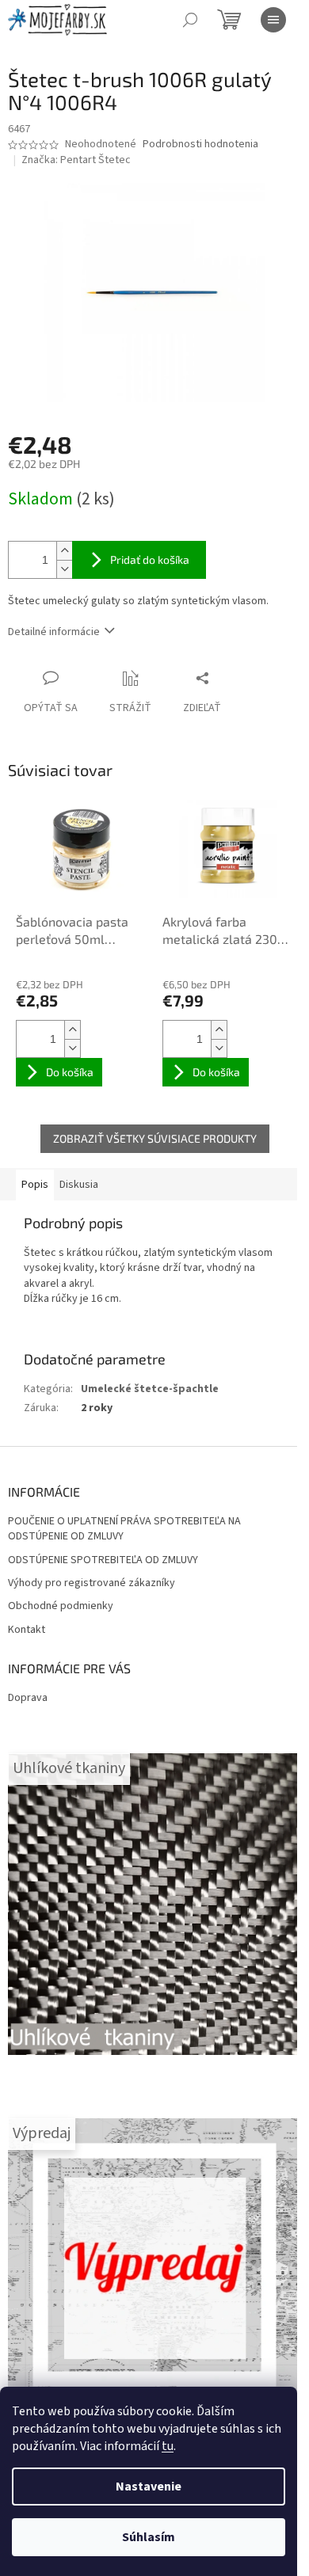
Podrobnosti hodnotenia (200, 145)
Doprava (28, 1698)
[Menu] (273, 20)
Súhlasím (149, 2537)
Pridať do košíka (150, 559)
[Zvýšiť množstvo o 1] (64, 551)
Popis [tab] (35, 1185)
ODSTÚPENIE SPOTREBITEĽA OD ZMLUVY (103, 1560)
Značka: (76, 160)
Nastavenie (149, 2487)
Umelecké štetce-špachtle (150, 1389)
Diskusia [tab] (79, 1185)
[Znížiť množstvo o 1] (64, 569)
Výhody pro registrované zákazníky (92, 1583)
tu (168, 2446)
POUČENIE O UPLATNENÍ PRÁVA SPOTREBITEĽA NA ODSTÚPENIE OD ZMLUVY (124, 1529)
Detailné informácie (54, 632)
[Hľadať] (190, 20)
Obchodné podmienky (61, 1606)
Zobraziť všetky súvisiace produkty (155, 1138)
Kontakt (27, 1630)
